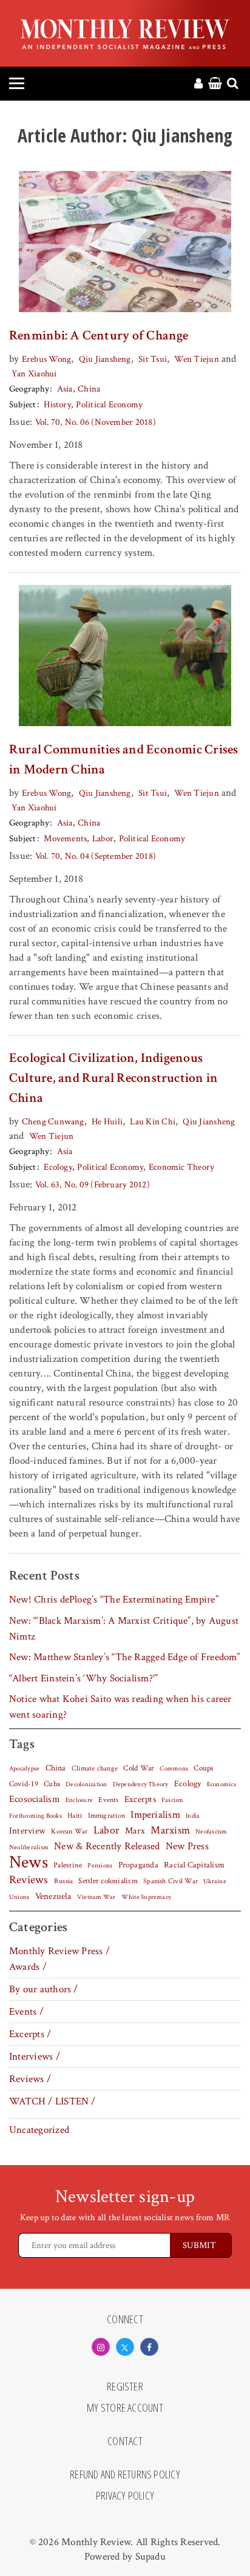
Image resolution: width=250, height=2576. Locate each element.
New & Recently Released (107, 1846)
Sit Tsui (153, 359)
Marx (135, 1831)
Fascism (173, 1800)
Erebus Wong (47, 359)
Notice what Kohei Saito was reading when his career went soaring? (120, 1707)
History (57, 405)
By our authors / (44, 1989)
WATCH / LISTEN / (52, 2101)
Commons (174, 1769)
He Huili (107, 1122)
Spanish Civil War (171, 1881)
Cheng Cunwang (53, 1122)
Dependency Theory (141, 1784)
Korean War (69, 1831)
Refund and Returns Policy (125, 2475)
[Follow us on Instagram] (101, 2347)
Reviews (29, 1880)
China (89, 389)
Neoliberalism (29, 1847)
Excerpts (140, 1799)
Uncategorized (39, 2130)
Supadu (150, 2557)
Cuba (52, 1784)
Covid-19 (24, 1784)
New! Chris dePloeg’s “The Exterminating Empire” (114, 1600)
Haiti (75, 1815)
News (29, 1862)
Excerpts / (30, 2034)
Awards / (28, 1967)
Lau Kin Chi (153, 1122)
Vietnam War (96, 1897)
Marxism (170, 1830)
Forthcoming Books (35, 1816)
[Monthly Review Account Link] (198, 84)
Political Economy (109, 405)
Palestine (68, 1865)
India (193, 1816)
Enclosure (79, 1800)
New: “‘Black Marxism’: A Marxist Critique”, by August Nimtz (124, 1629)
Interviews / (35, 2057)
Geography (29, 389)
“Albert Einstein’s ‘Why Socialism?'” (83, 1678)
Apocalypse (24, 1769)
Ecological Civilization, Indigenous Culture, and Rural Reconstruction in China (113, 1078)
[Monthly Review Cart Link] (215, 84)
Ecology (58, 1167)
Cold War (139, 1768)
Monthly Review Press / (59, 1951)
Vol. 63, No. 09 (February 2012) (93, 1185)
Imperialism (155, 1815)
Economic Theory (181, 1167)
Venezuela (53, 1896)
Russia (63, 1881)
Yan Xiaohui (34, 374)
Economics (221, 1784)
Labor (103, 839)
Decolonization (86, 1784)
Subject (23, 405)
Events (108, 1800)
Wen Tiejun (196, 359)
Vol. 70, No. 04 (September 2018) (96, 856)
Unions (19, 1897)
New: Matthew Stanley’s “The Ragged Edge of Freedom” (125, 1657)
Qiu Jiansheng (105, 359)
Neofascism (211, 1832)
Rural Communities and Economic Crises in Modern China (124, 759)
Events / (26, 2012)
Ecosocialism (35, 1799)
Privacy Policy (125, 2496)
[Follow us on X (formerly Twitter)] (125, 2347)
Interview (27, 1830)
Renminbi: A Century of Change (99, 335)
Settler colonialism (108, 1881)
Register (125, 2387)
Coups (204, 1768)
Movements (65, 839)
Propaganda (138, 1865)
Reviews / (30, 2079)
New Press (187, 1846)
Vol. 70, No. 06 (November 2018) (96, 422)
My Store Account (125, 2408)
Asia (65, 389)
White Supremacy (146, 1897)
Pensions (100, 1866)
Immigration (107, 1816)
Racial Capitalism (194, 1865)
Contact (125, 2441)
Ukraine (215, 1881)
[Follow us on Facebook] (149, 2347)
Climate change (95, 1768)
